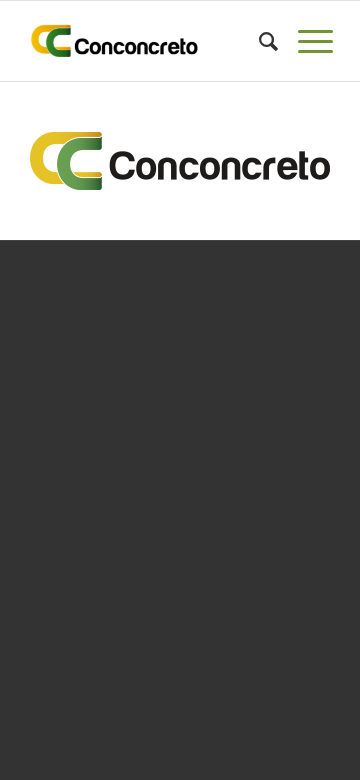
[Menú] (305, 41)
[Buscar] (258, 41)
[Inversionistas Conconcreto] (149, 41)
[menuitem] (258, 41)
